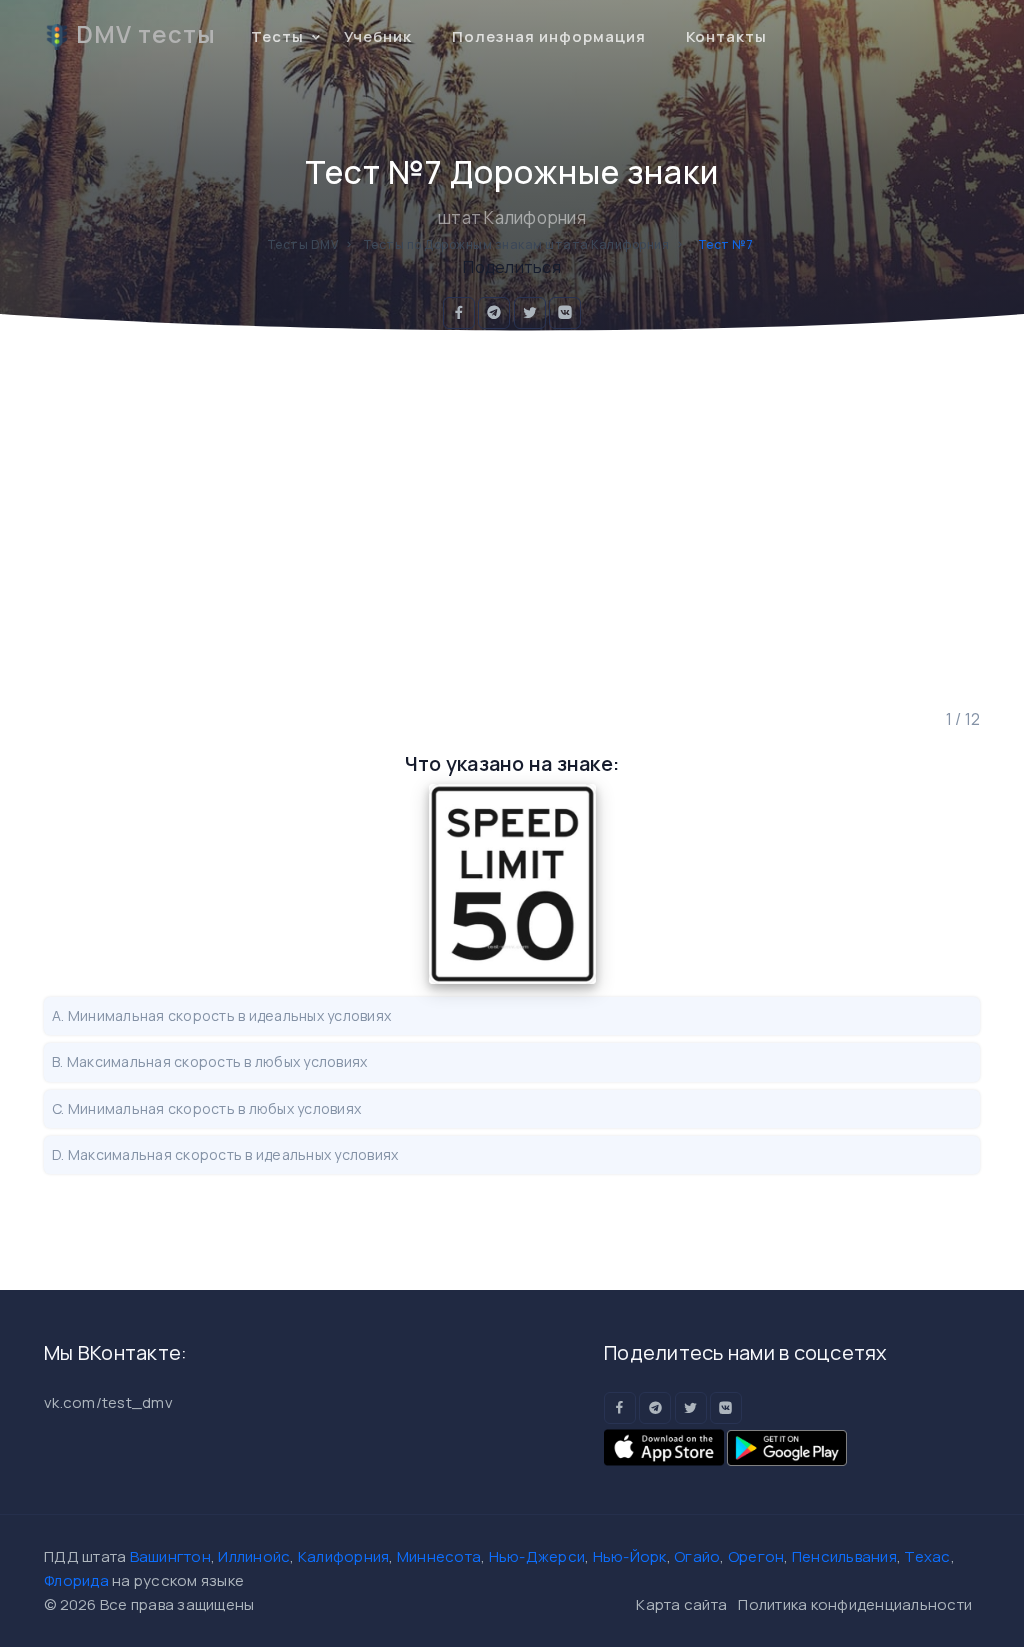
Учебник (378, 36)
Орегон (756, 1556)
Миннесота (439, 1556)
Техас (927, 1556)
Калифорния (344, 1556)
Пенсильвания (844, 1556)
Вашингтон (170, 1556)
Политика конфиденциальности (855, 1604)
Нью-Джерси (537, 1556)
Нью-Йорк (630, 1556)
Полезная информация (549, 36)
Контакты (726, 36)
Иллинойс (254, 1556)
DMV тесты (146, 33)
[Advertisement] (512, 519)
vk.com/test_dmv (108, 1402)
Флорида (76, 1580)
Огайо (697, 1556)
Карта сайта (681, 1604)
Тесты (277, 36)
